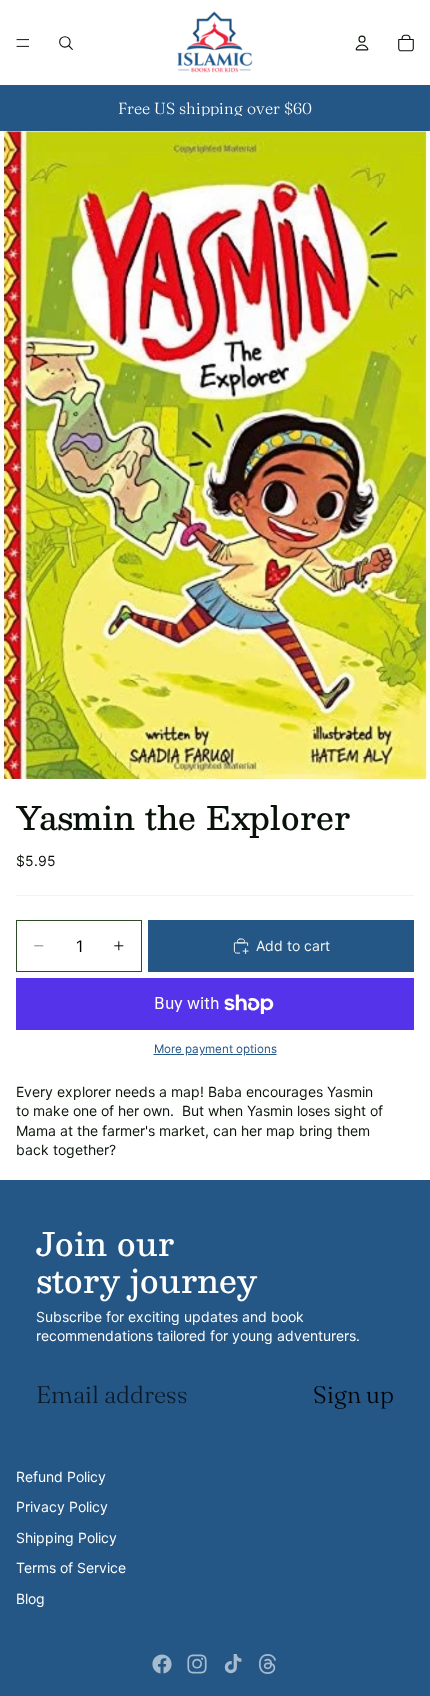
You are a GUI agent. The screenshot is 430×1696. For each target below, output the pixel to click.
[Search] (66, 43)
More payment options (215, 1049)
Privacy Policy (62, 1506)
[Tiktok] (233, 1664)
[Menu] (23, 43)
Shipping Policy (66, 1537)
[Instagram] (197, 1664)
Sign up (353, 1394)
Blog (30, 1598)
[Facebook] (162, 1664)
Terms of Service (71, 1567)
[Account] (362, 43)
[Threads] (268, 1664)
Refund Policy (61, 1476)
